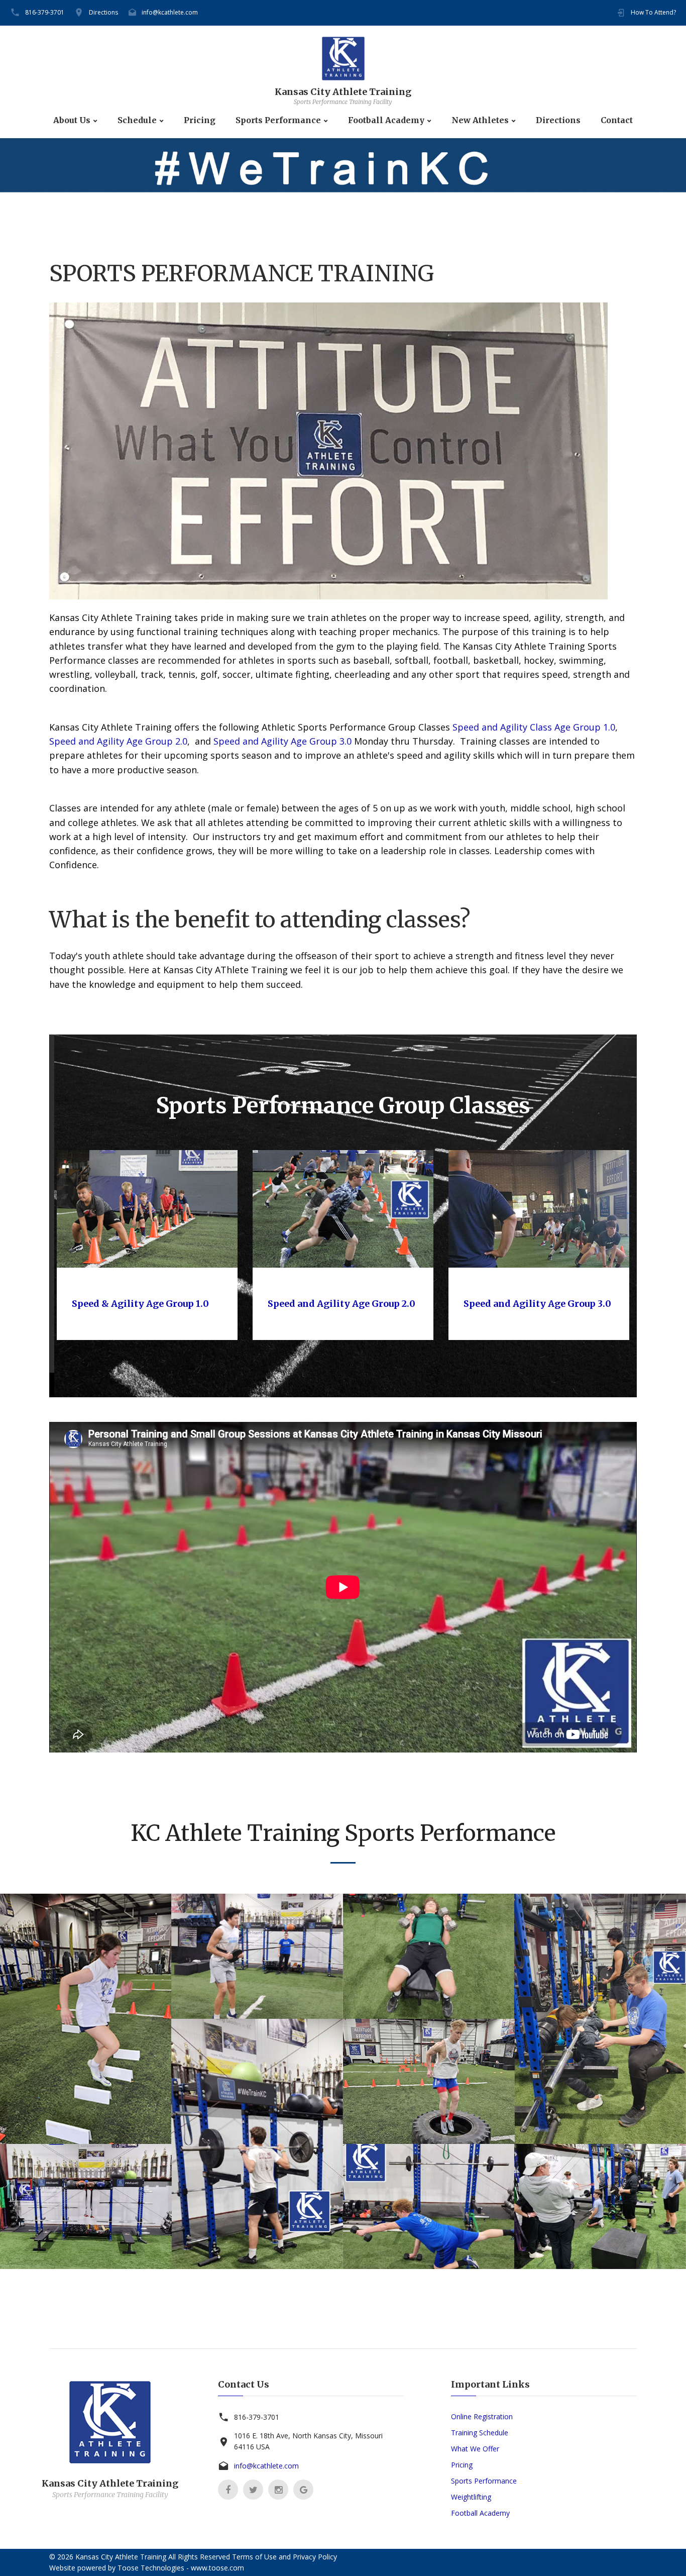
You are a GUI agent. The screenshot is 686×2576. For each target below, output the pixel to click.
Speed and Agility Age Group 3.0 (282, 741)
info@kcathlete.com (170, 12)
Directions (103, 12)
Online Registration (482, 2416)
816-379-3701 (45, 12)
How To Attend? (653, 12)
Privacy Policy (315, 2557)
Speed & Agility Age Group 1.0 (140, 1304)
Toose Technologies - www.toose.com (181, 2568)
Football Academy (386, 120)
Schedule (137, 120)
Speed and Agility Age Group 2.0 (118, 741)
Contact (617, 120)
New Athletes (480, 120)
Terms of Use (254, 2557)
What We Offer (475, 2449)
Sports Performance (278, 120)
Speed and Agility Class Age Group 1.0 (534, 727)
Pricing (200, 120)
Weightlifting (471, 2497)
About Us (72, 120)
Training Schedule (480, 2433)
